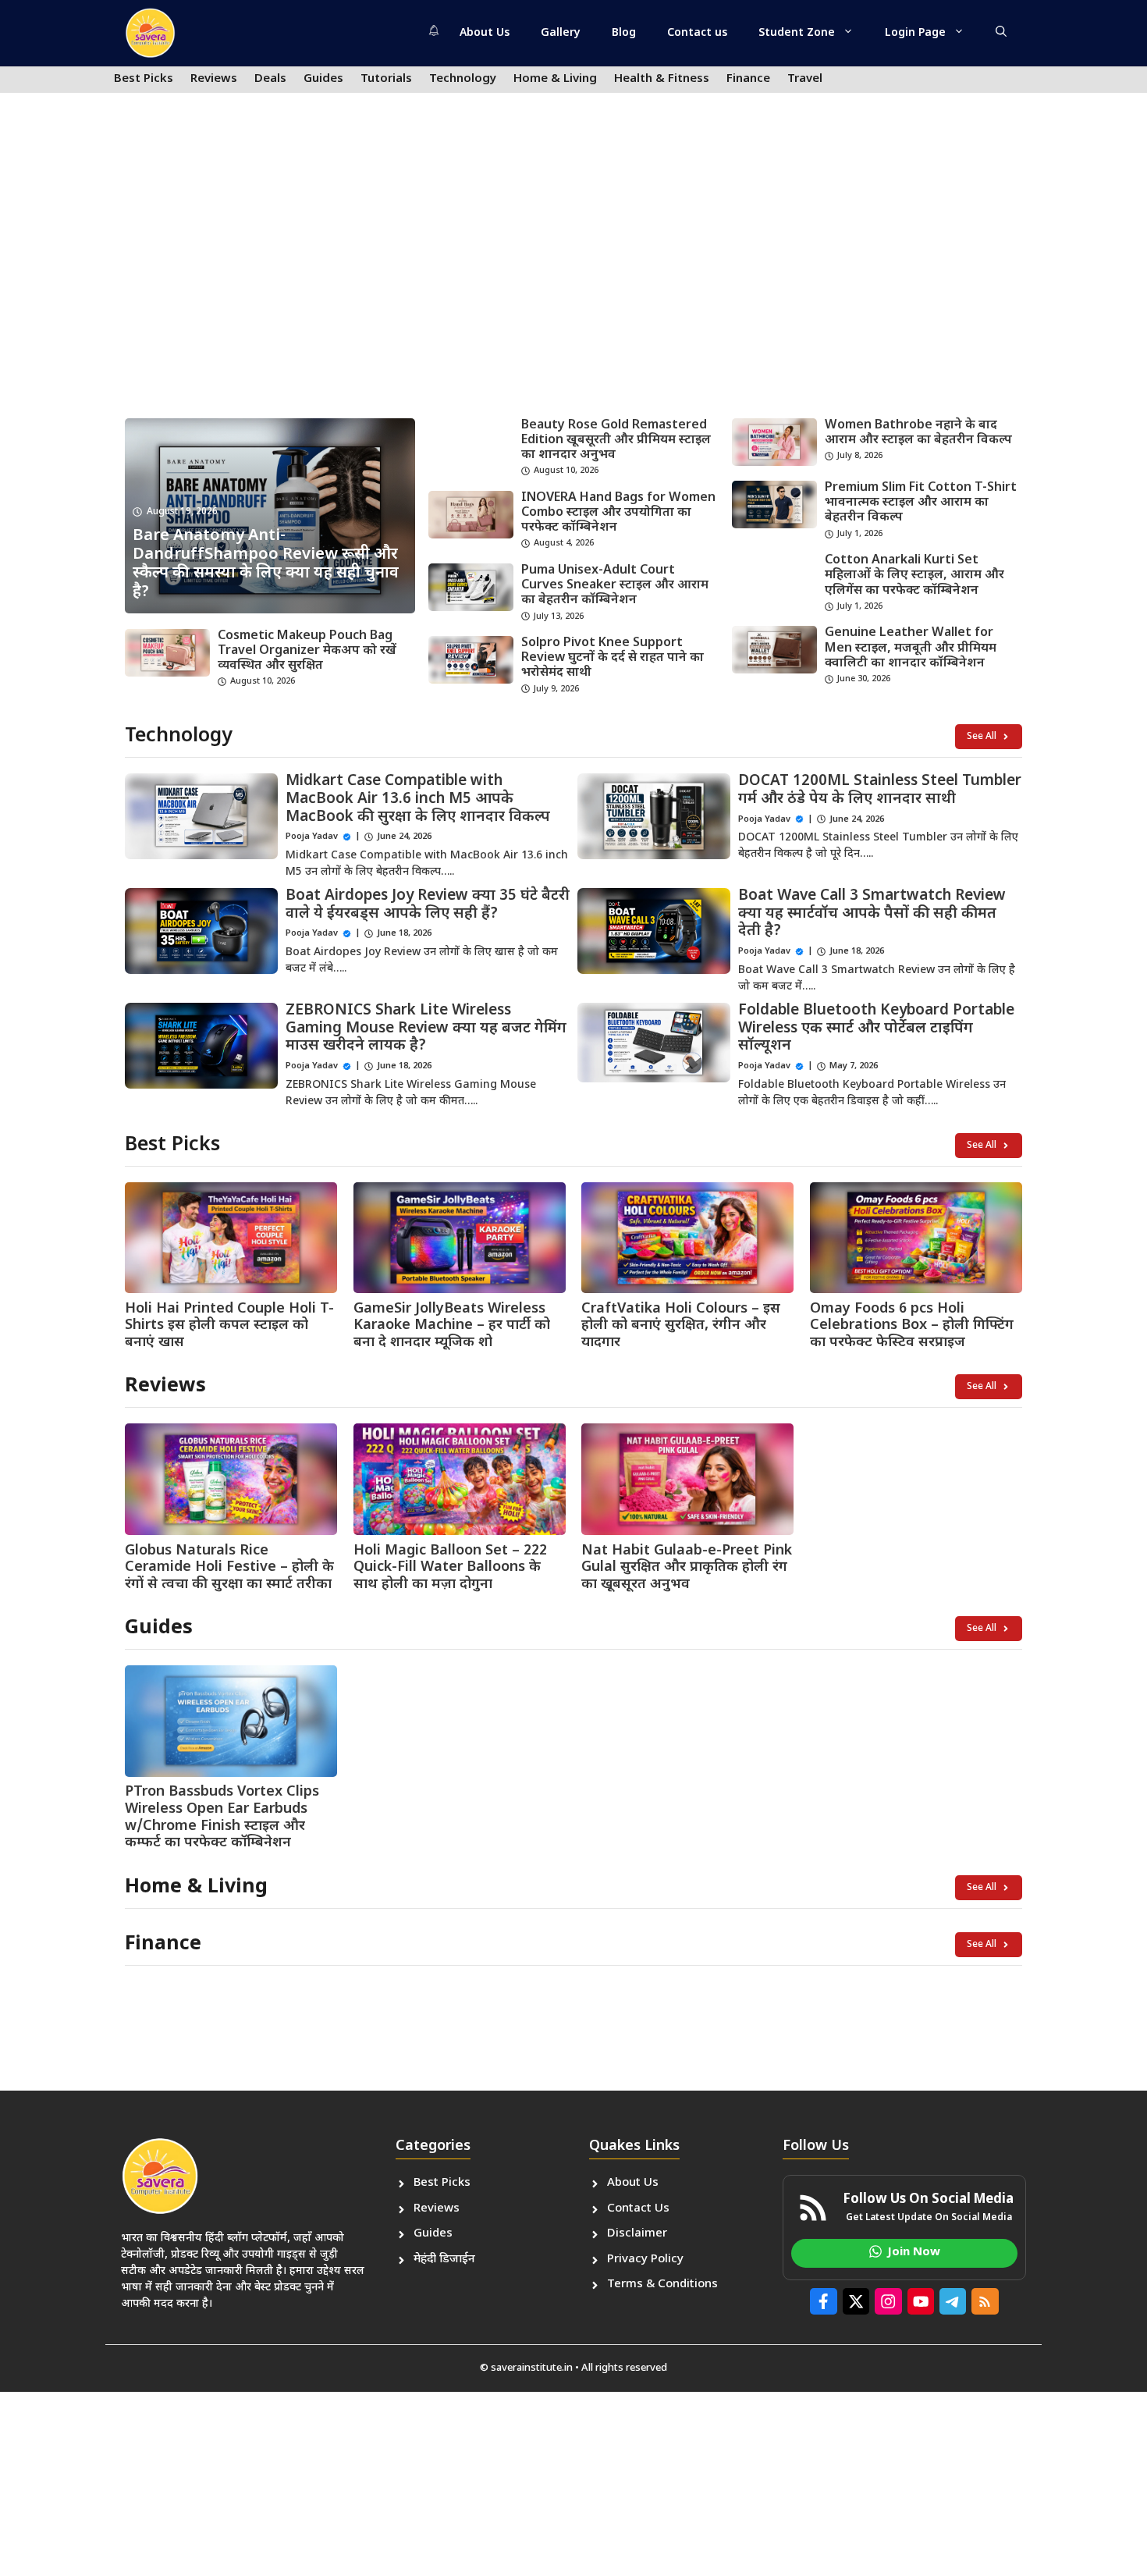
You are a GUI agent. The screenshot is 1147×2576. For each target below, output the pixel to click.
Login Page (915, 33)
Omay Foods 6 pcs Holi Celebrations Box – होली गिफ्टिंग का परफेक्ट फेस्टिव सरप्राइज (912, 1326)
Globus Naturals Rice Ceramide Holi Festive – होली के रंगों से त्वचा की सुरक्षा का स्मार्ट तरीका (229, 1568)
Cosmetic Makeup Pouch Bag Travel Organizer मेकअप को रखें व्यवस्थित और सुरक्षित (307, 651)
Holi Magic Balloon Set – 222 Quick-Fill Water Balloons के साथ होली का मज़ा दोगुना (450, 1568)
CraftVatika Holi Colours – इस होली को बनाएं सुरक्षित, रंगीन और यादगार (681, 1326)
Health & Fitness (662, 79)
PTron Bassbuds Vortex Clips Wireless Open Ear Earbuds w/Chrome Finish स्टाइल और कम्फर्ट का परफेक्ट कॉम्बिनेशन (222, 1817)
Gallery (561, 33)
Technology (463, 79)
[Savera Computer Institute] (150, 33)
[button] (1001, 34)
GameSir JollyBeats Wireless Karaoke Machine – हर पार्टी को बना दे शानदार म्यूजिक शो (452, 1326)
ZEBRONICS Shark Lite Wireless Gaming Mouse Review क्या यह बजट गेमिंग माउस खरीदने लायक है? (426, 1029)
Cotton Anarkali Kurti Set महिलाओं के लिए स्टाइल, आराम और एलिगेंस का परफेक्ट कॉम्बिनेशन (914, 576)
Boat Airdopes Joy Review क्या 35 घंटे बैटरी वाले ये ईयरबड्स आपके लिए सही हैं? (428, 905)
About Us (485, 33)
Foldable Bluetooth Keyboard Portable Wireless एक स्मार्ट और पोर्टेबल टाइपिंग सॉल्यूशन (876, 1029)
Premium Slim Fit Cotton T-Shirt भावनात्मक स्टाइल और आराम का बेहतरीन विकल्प (921, 503)
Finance (748, 79)
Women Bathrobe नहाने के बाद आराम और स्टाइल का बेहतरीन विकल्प (918, 433)
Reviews (214, 79)
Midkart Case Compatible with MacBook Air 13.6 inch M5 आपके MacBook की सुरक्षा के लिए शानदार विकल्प (418, 799)
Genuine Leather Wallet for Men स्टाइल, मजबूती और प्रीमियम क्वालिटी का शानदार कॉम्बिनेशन (911, 648)
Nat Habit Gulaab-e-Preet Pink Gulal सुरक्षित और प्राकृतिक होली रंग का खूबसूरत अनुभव (687, 1568)
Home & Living (555, 79)
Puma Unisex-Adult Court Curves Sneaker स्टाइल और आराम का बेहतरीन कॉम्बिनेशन (615, 586)
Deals (270, 79)
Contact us (697, 33)
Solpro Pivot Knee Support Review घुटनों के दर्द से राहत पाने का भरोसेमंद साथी (613, 658)
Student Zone (797, 33)
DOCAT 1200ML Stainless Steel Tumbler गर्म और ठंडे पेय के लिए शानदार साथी (880, 791)
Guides (323, 79)
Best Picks (144, 79)
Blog (624, 33)
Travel (805, 79)
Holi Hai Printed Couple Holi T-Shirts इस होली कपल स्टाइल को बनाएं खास (229, 1326)
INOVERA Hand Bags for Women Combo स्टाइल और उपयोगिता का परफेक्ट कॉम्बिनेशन (618, 513)
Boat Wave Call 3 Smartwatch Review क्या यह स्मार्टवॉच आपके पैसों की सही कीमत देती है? (872, 914)
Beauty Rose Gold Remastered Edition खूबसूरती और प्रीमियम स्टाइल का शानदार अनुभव (616, 441)
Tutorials (386, 79)
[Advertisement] (573, 286)
